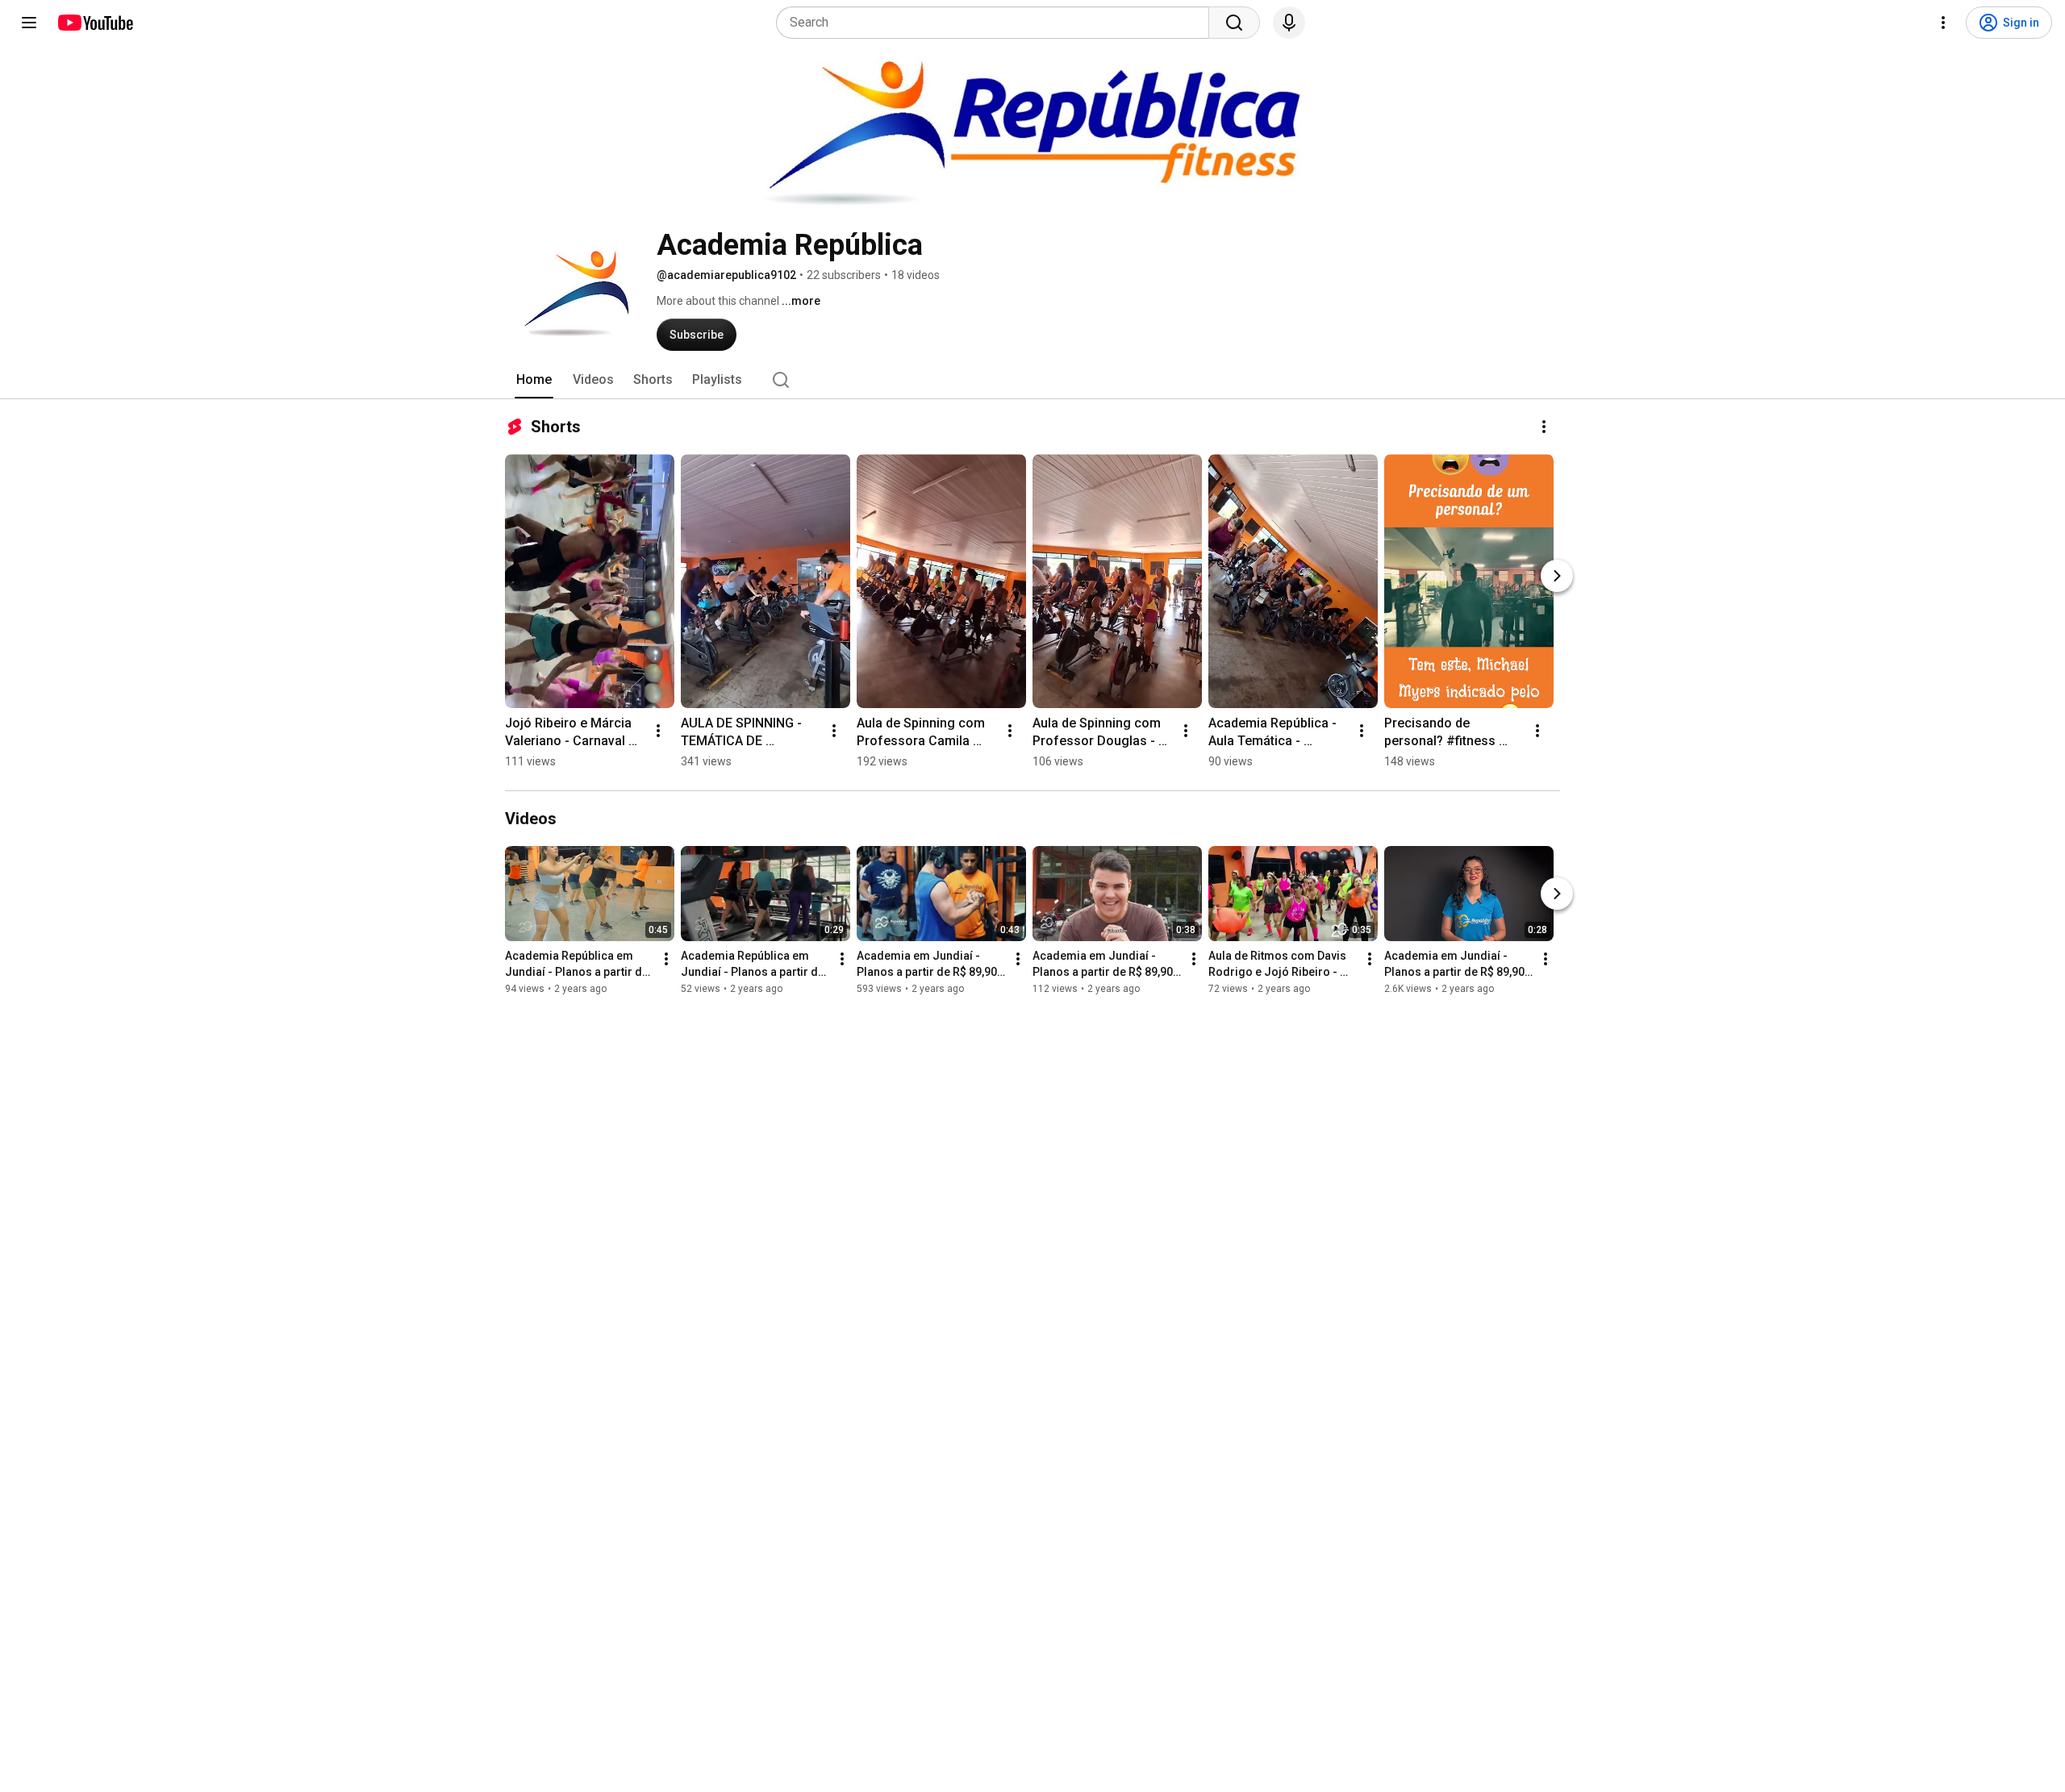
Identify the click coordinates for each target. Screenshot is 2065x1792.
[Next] (1557, 576)
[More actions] (1544, 427)
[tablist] (1032, 380)
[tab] (534, 380)
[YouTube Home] (95, 23)
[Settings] (1943, 23)
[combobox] (997, 23)
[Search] (1234, 23)
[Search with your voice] (1289, 23)
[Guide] (29, 23)
